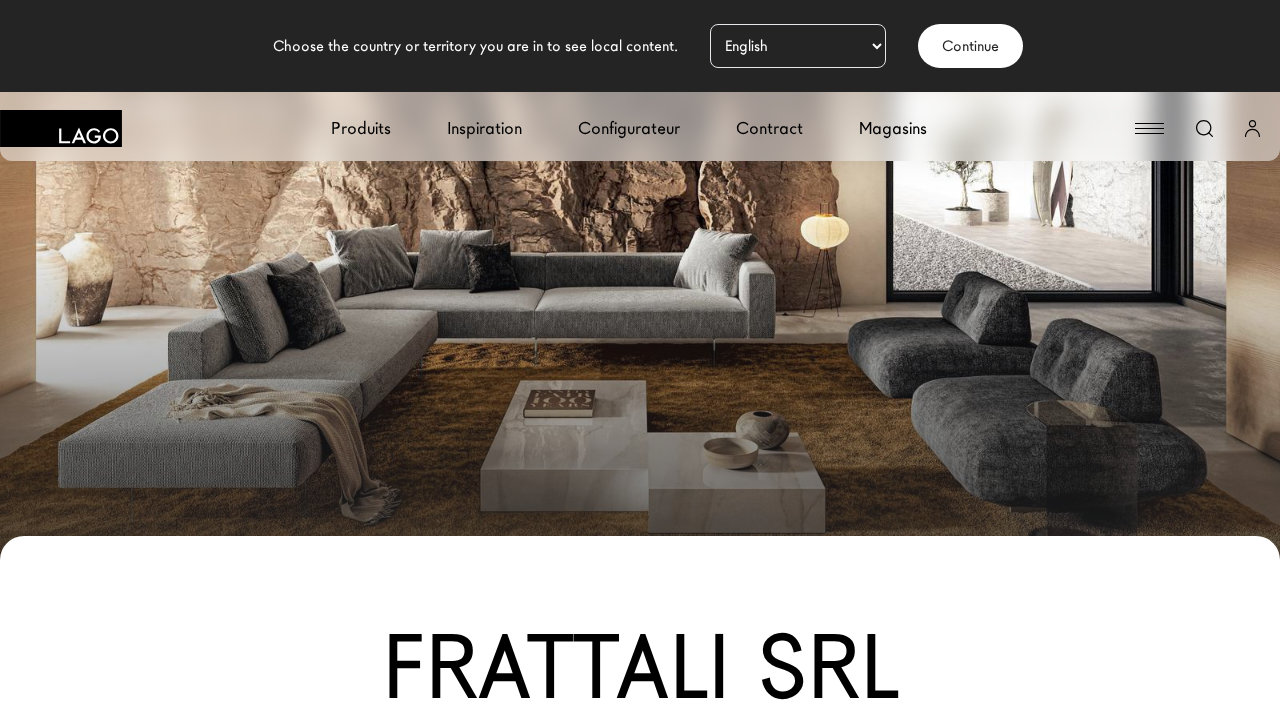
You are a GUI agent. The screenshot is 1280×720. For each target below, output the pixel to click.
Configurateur (629, 128)
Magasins (893, 128)
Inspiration (484, 128)
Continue (970, 46)
